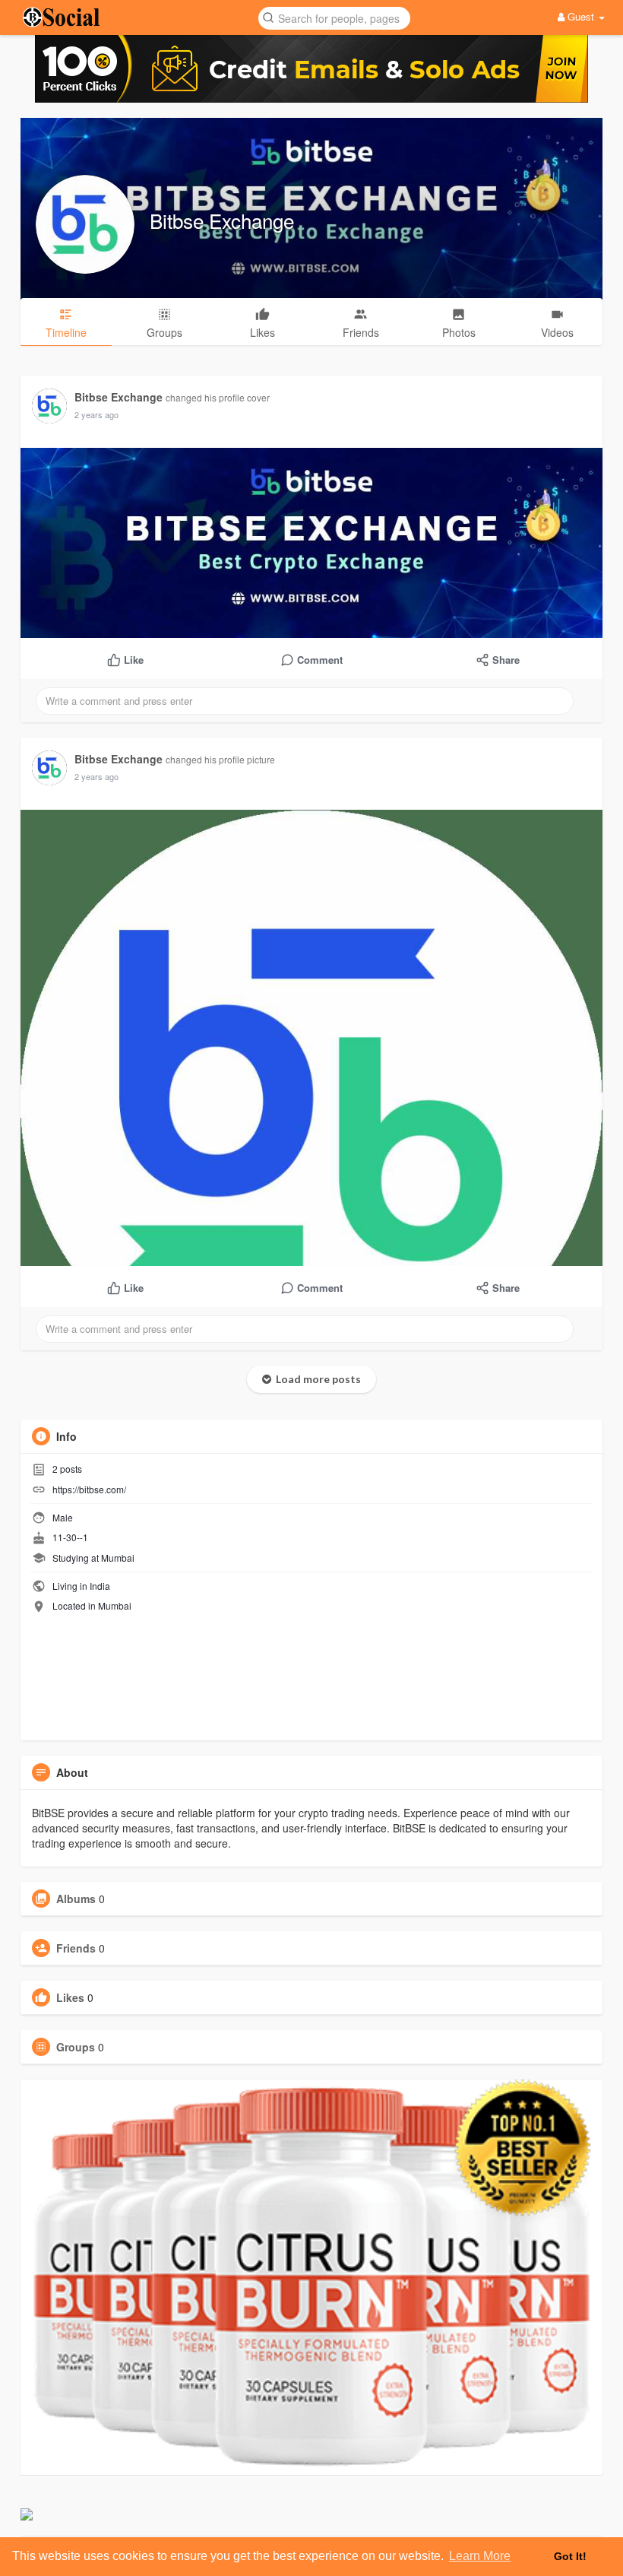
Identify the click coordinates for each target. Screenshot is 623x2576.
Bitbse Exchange (222, 220)
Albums (76, 1899)
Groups (76, 2047)
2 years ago (96, 414)
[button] (334, 17)
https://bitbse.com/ (89, 1489)
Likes (70, 1997)
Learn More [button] (480, 2556)
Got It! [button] (570, 2556)
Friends (76, 1948)
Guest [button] (581, 16)
